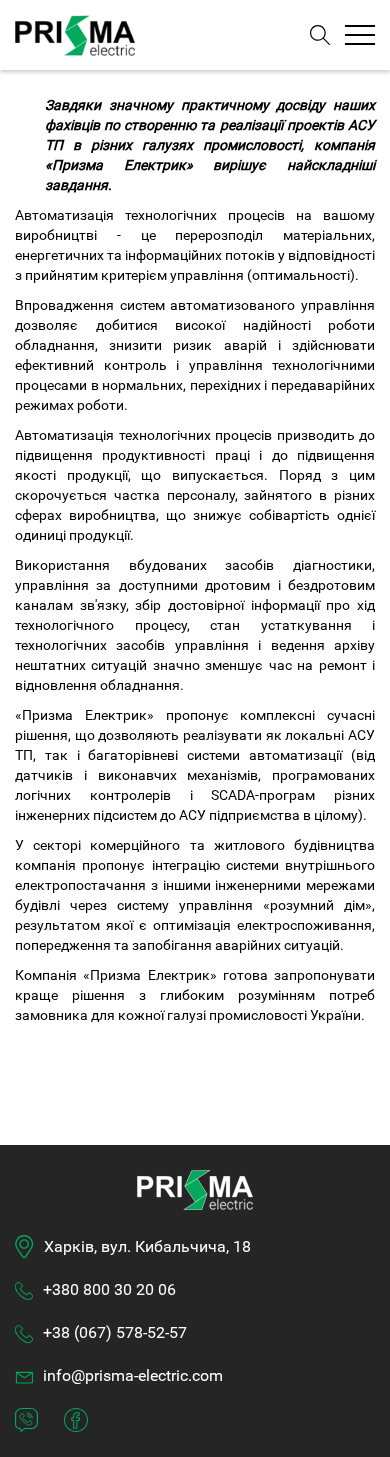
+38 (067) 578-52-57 (115, 1332)
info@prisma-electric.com (133, 1375)
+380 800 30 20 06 (109, 1289)
